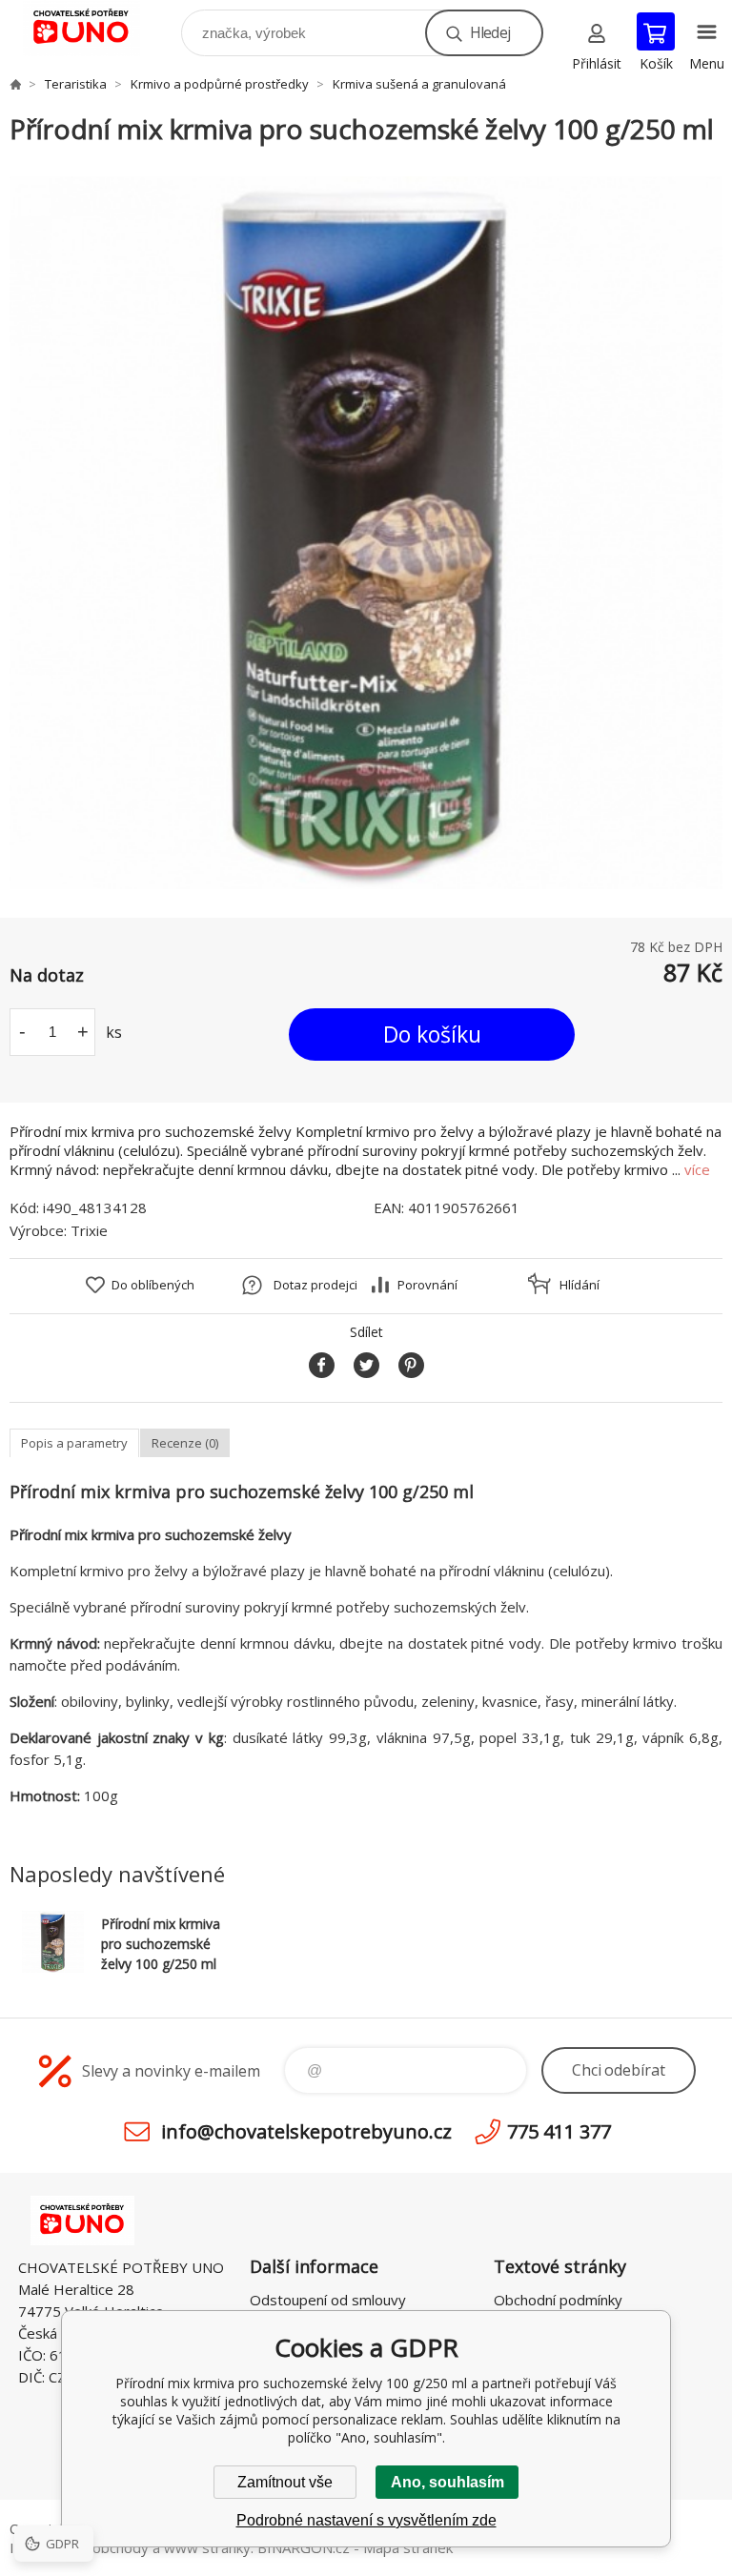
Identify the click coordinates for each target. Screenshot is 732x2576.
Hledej (490, 32)
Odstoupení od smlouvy (328, 2300)
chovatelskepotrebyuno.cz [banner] (94, 28)
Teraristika (76, 84)
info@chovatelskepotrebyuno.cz (306, 2131)
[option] (366, 533)
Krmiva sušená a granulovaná (419, 84)
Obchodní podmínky (558, 2300)
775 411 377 (559, 2131)
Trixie (89, 1230)
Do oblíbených (153, 1285)
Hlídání (579, 1285)
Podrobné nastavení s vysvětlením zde (366, 2520)
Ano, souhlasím (447, 2482)
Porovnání (427, 1285)
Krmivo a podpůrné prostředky (220, 84)
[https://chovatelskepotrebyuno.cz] (15, 84)
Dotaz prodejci (315, 1285)
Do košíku (432, 1034)
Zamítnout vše (285, 2482)
